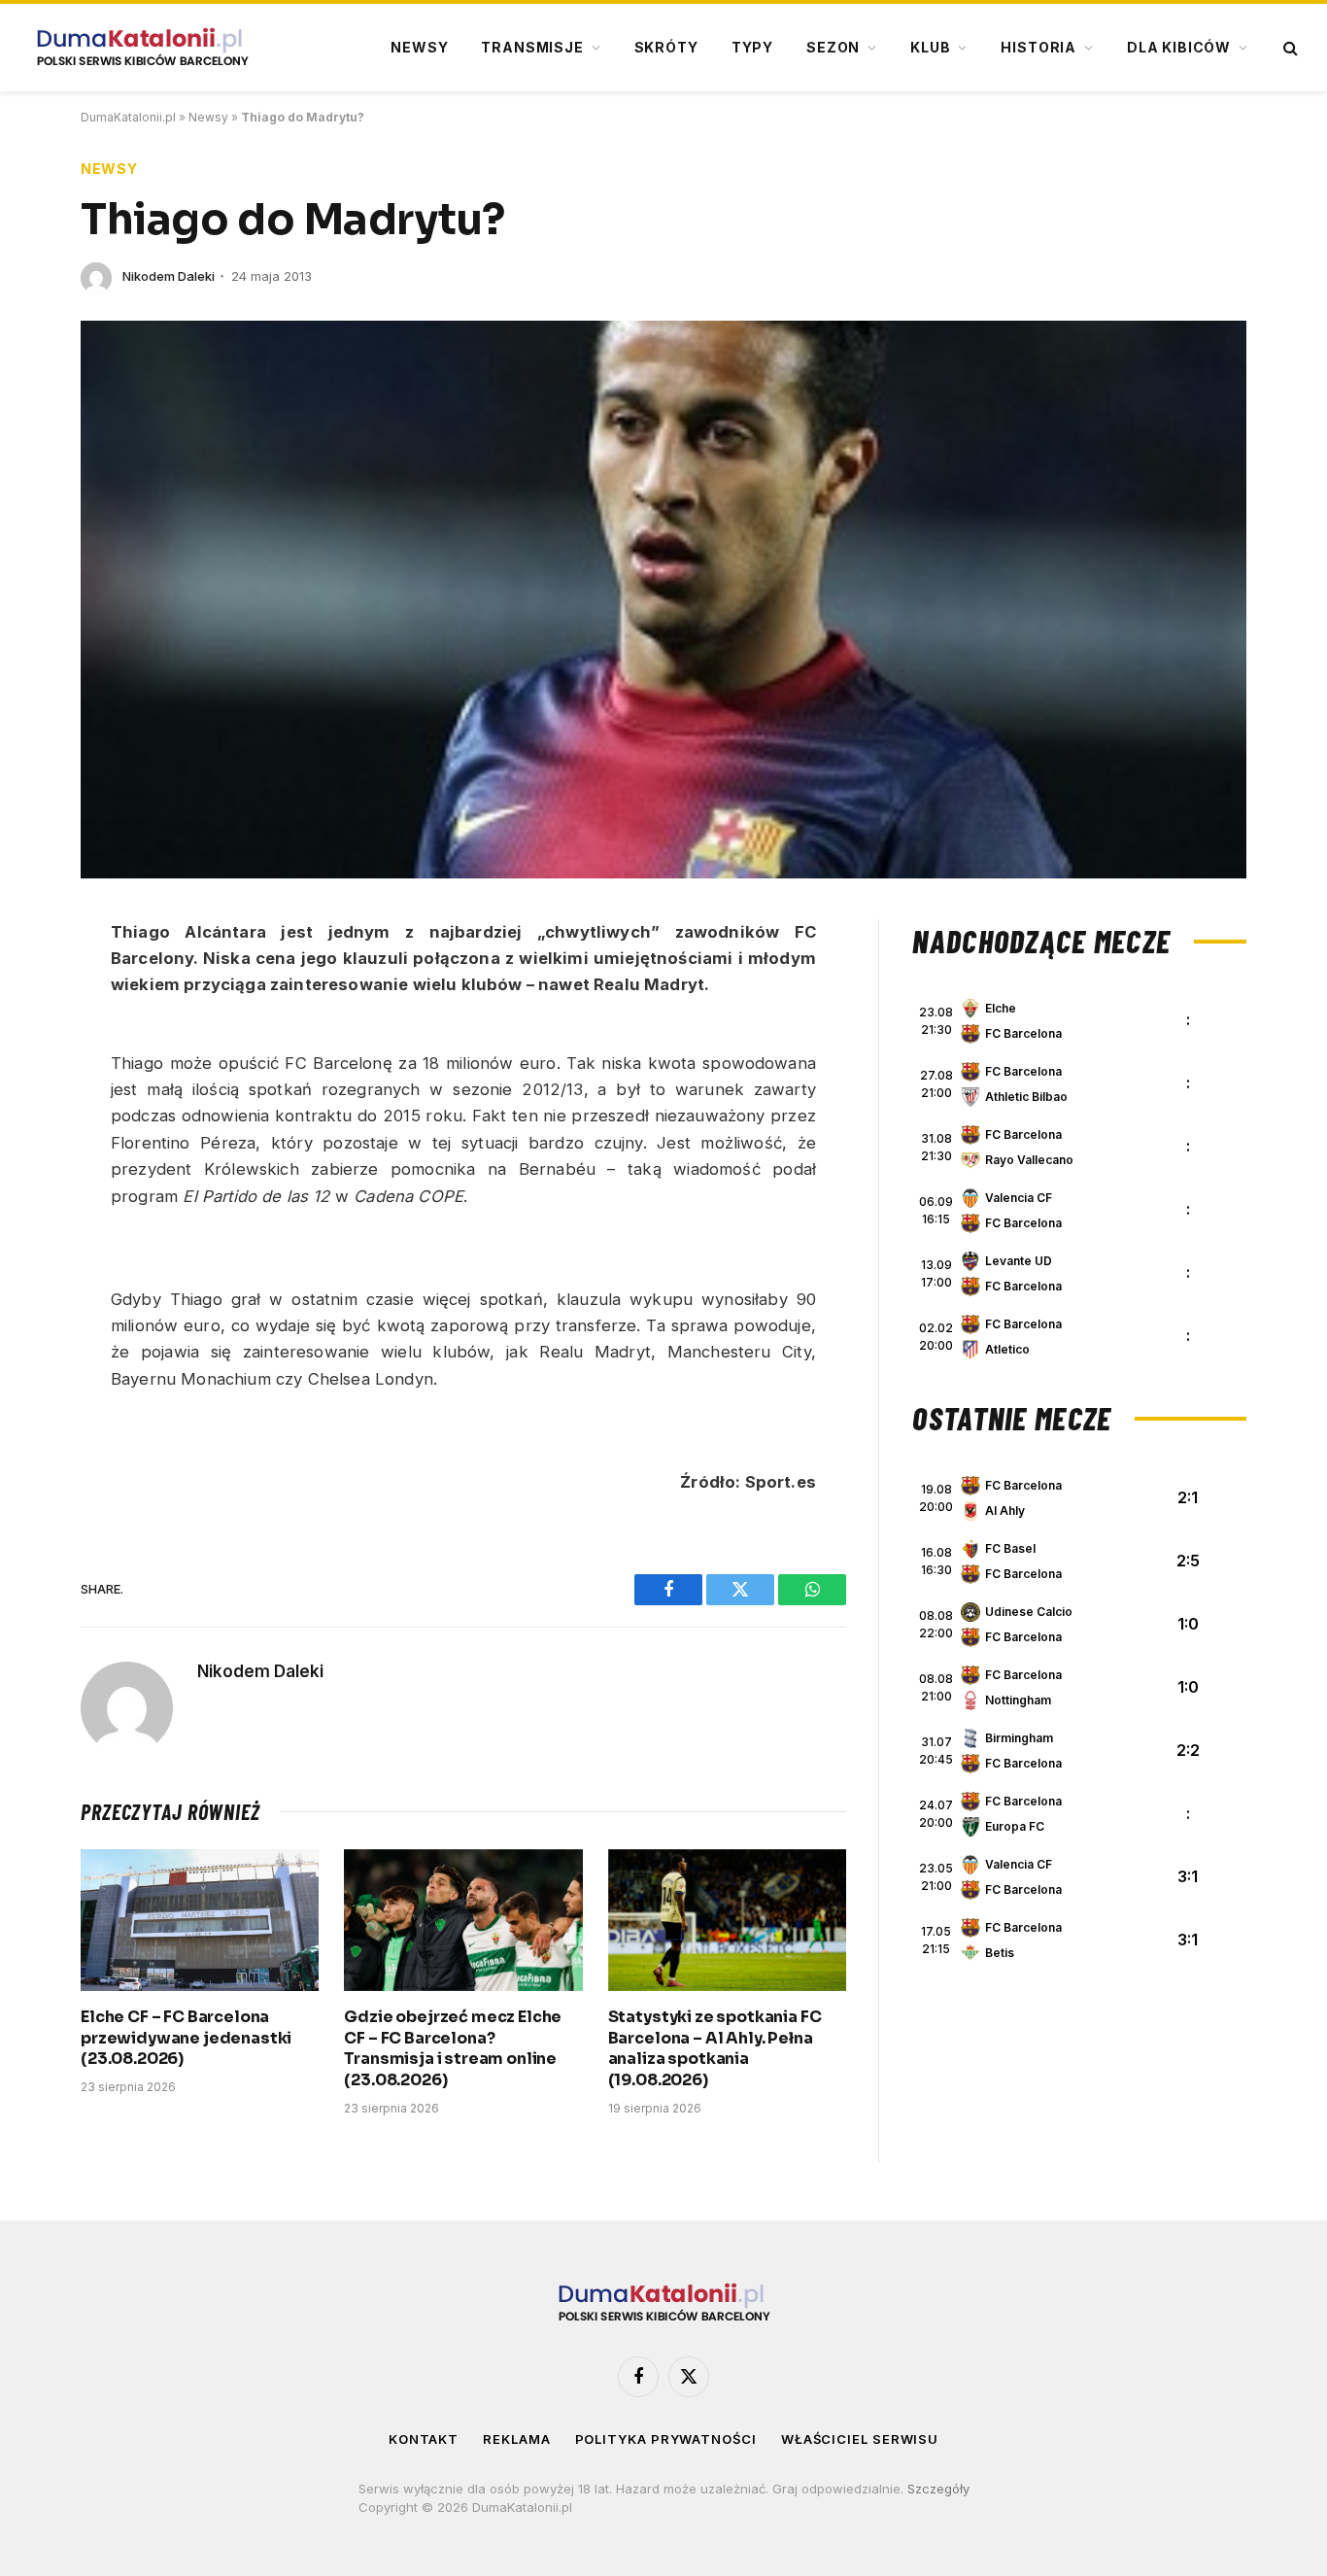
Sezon (833, 47)
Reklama (516, 2439)
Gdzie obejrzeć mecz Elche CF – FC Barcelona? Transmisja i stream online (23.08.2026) (453, 2048)
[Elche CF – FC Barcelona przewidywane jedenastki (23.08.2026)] (200, 1920)
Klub (930, 47)
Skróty (666, 47)
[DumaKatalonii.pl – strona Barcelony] (142, 48)
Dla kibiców (1179, 47)
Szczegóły (938, 2489)
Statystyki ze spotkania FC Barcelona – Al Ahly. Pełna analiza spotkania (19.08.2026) (715, 2048)
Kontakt (424, 2439)
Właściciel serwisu (860, 2439)
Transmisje (532, 47)
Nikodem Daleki (169, 276)
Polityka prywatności (666, 2439)
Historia (1038, 47)
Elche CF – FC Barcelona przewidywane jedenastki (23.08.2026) (186, 2038)
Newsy (419, 47)
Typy (752, 47)
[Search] (1289, 48)
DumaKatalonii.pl (128, 117)
